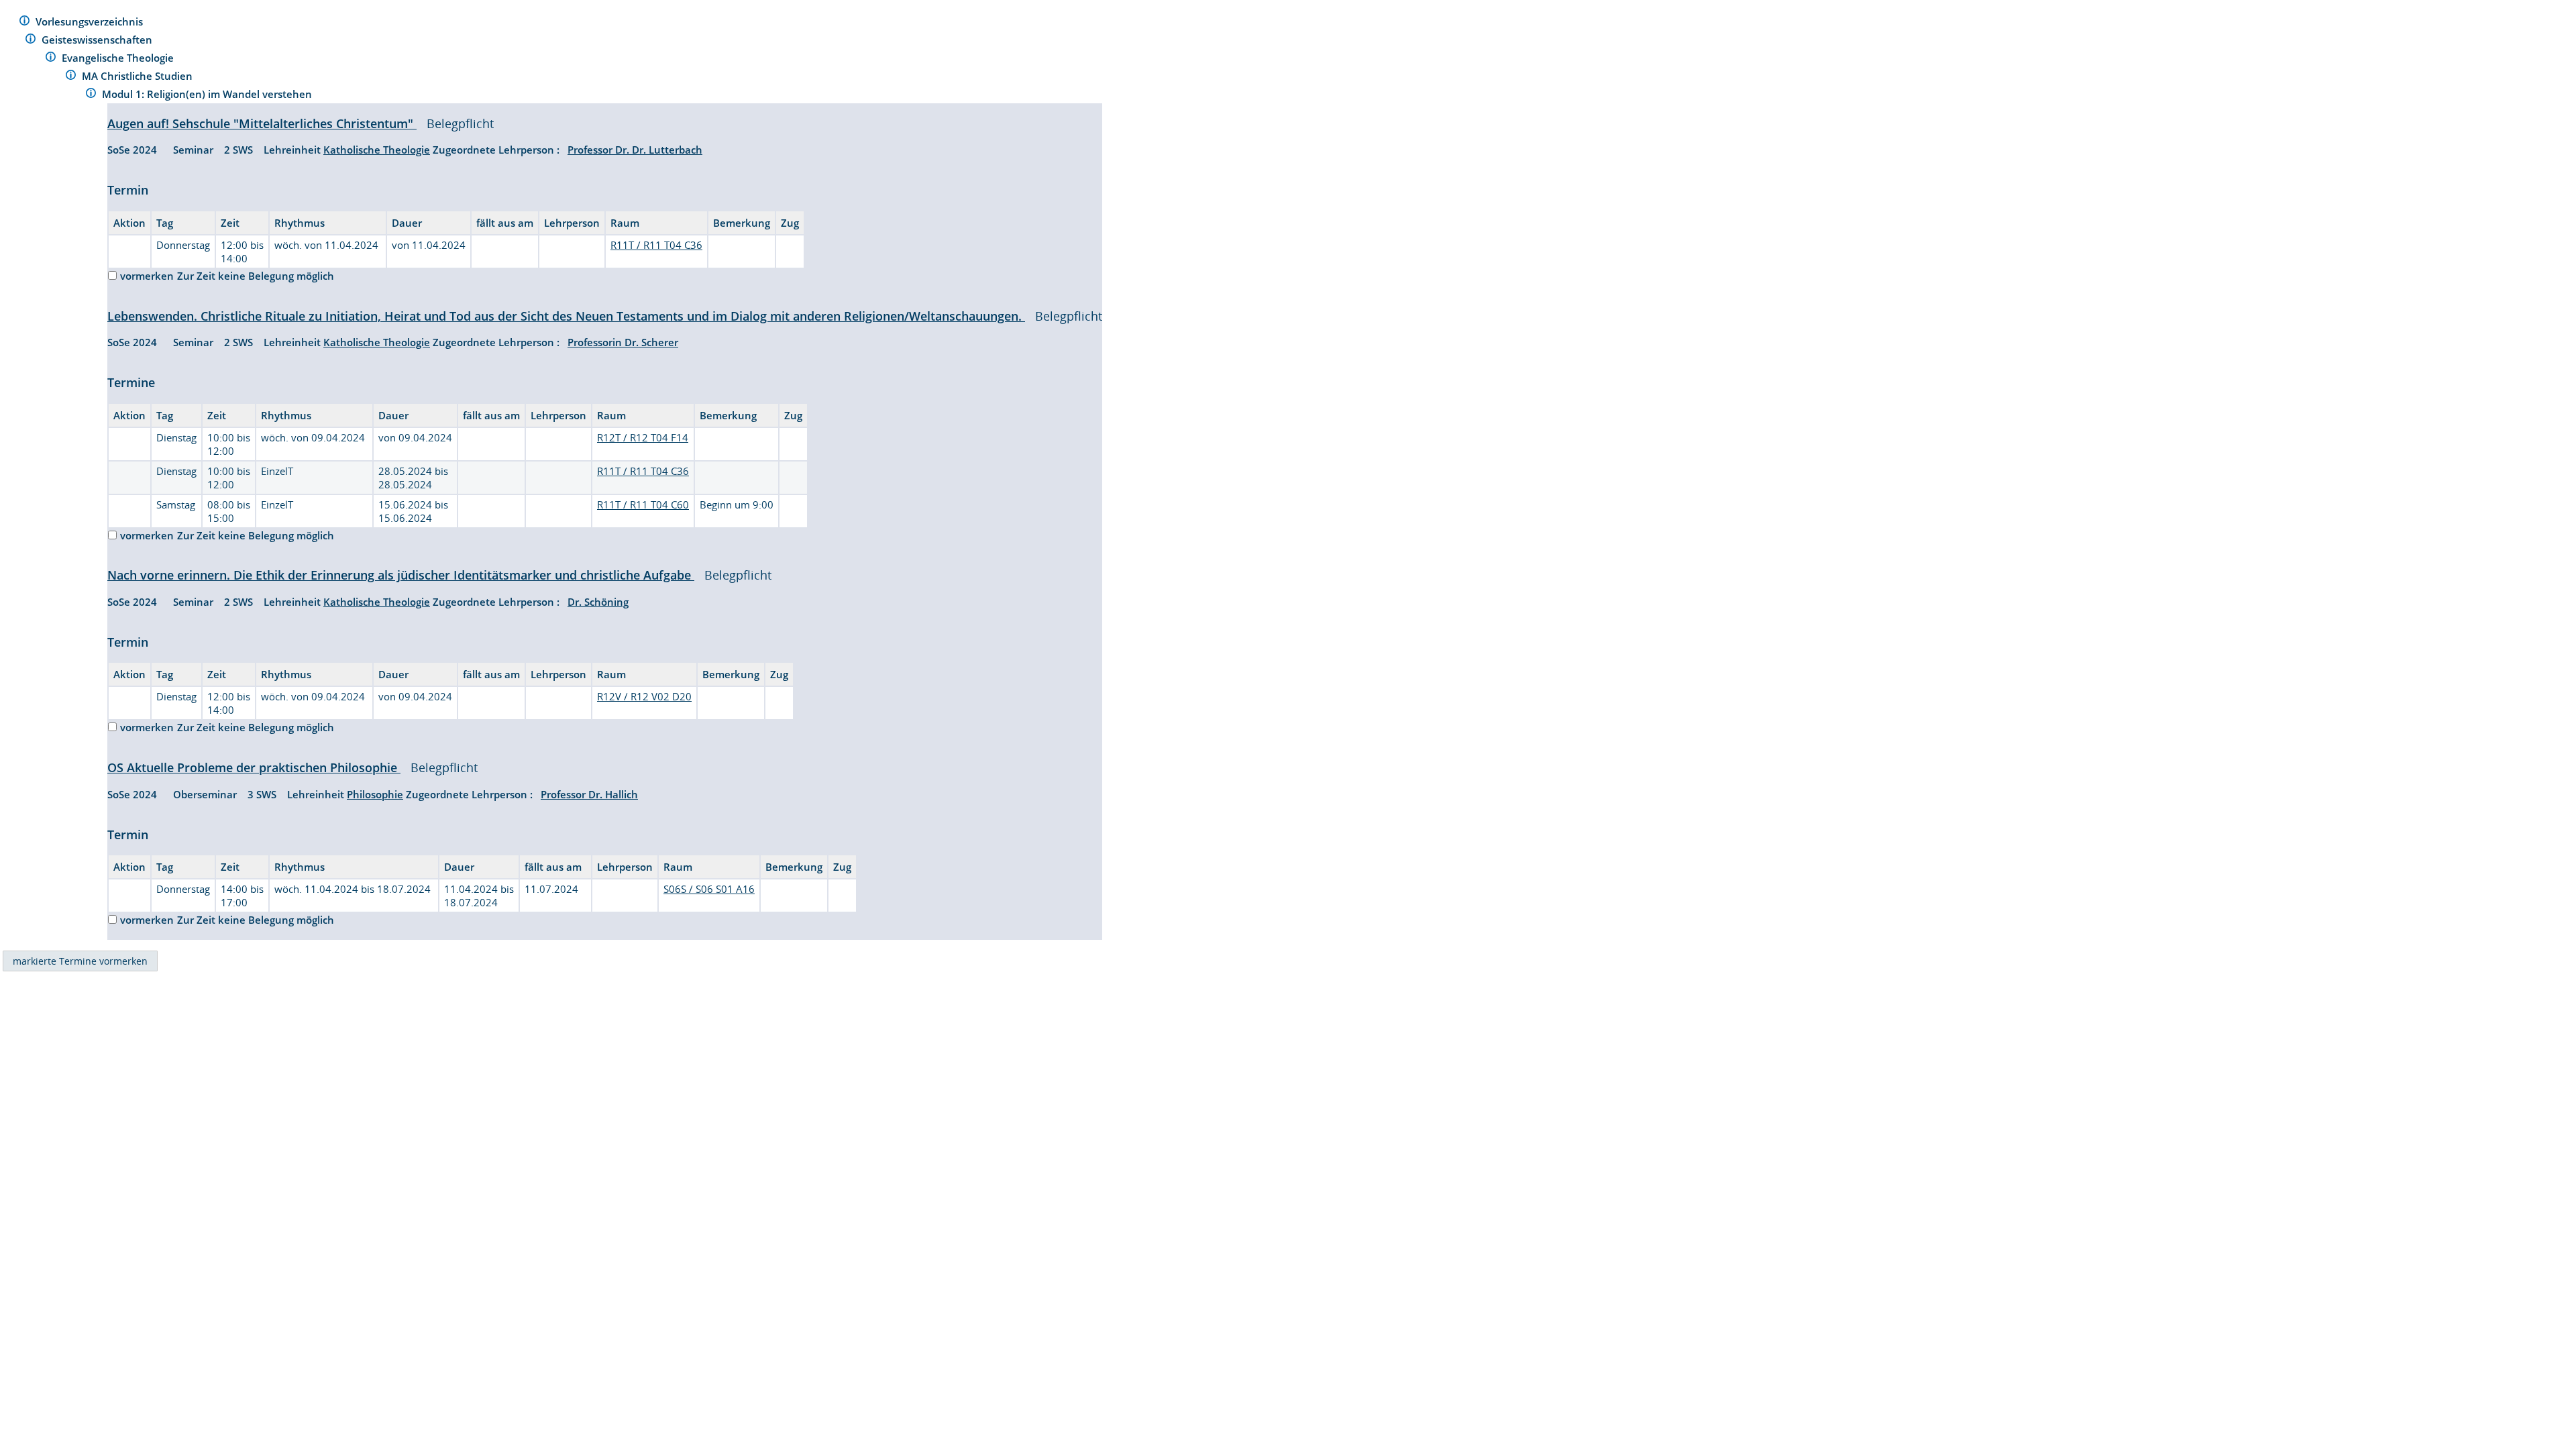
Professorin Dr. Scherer (623, 342)
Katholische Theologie (377, 150)
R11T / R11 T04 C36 (656, 245)
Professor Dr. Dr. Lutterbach (635, 150)
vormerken (147, 276)
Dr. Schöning (598, 602)
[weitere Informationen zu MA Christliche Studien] (71, 77)
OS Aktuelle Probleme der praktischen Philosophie (254, 767)
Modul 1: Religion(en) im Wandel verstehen (208, 94)
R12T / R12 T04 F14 (643, 437)
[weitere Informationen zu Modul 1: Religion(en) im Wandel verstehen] (91, 95)
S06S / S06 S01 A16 (709, 889)
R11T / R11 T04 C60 (643, 504)
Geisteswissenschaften (98, 40)
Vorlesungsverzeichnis (91, 21)
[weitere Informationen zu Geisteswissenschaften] (31, 41)
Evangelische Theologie (119, 58)
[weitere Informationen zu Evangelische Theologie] (51, 59)
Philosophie (375, 794)
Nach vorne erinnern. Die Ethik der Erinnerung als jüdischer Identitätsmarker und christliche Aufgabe (401, 575)
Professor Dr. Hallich (589, 794)
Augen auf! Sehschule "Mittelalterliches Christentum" (262, 123)
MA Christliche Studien (139, 76)
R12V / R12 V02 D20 (644, 696)
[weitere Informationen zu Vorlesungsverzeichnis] (24, 22)
